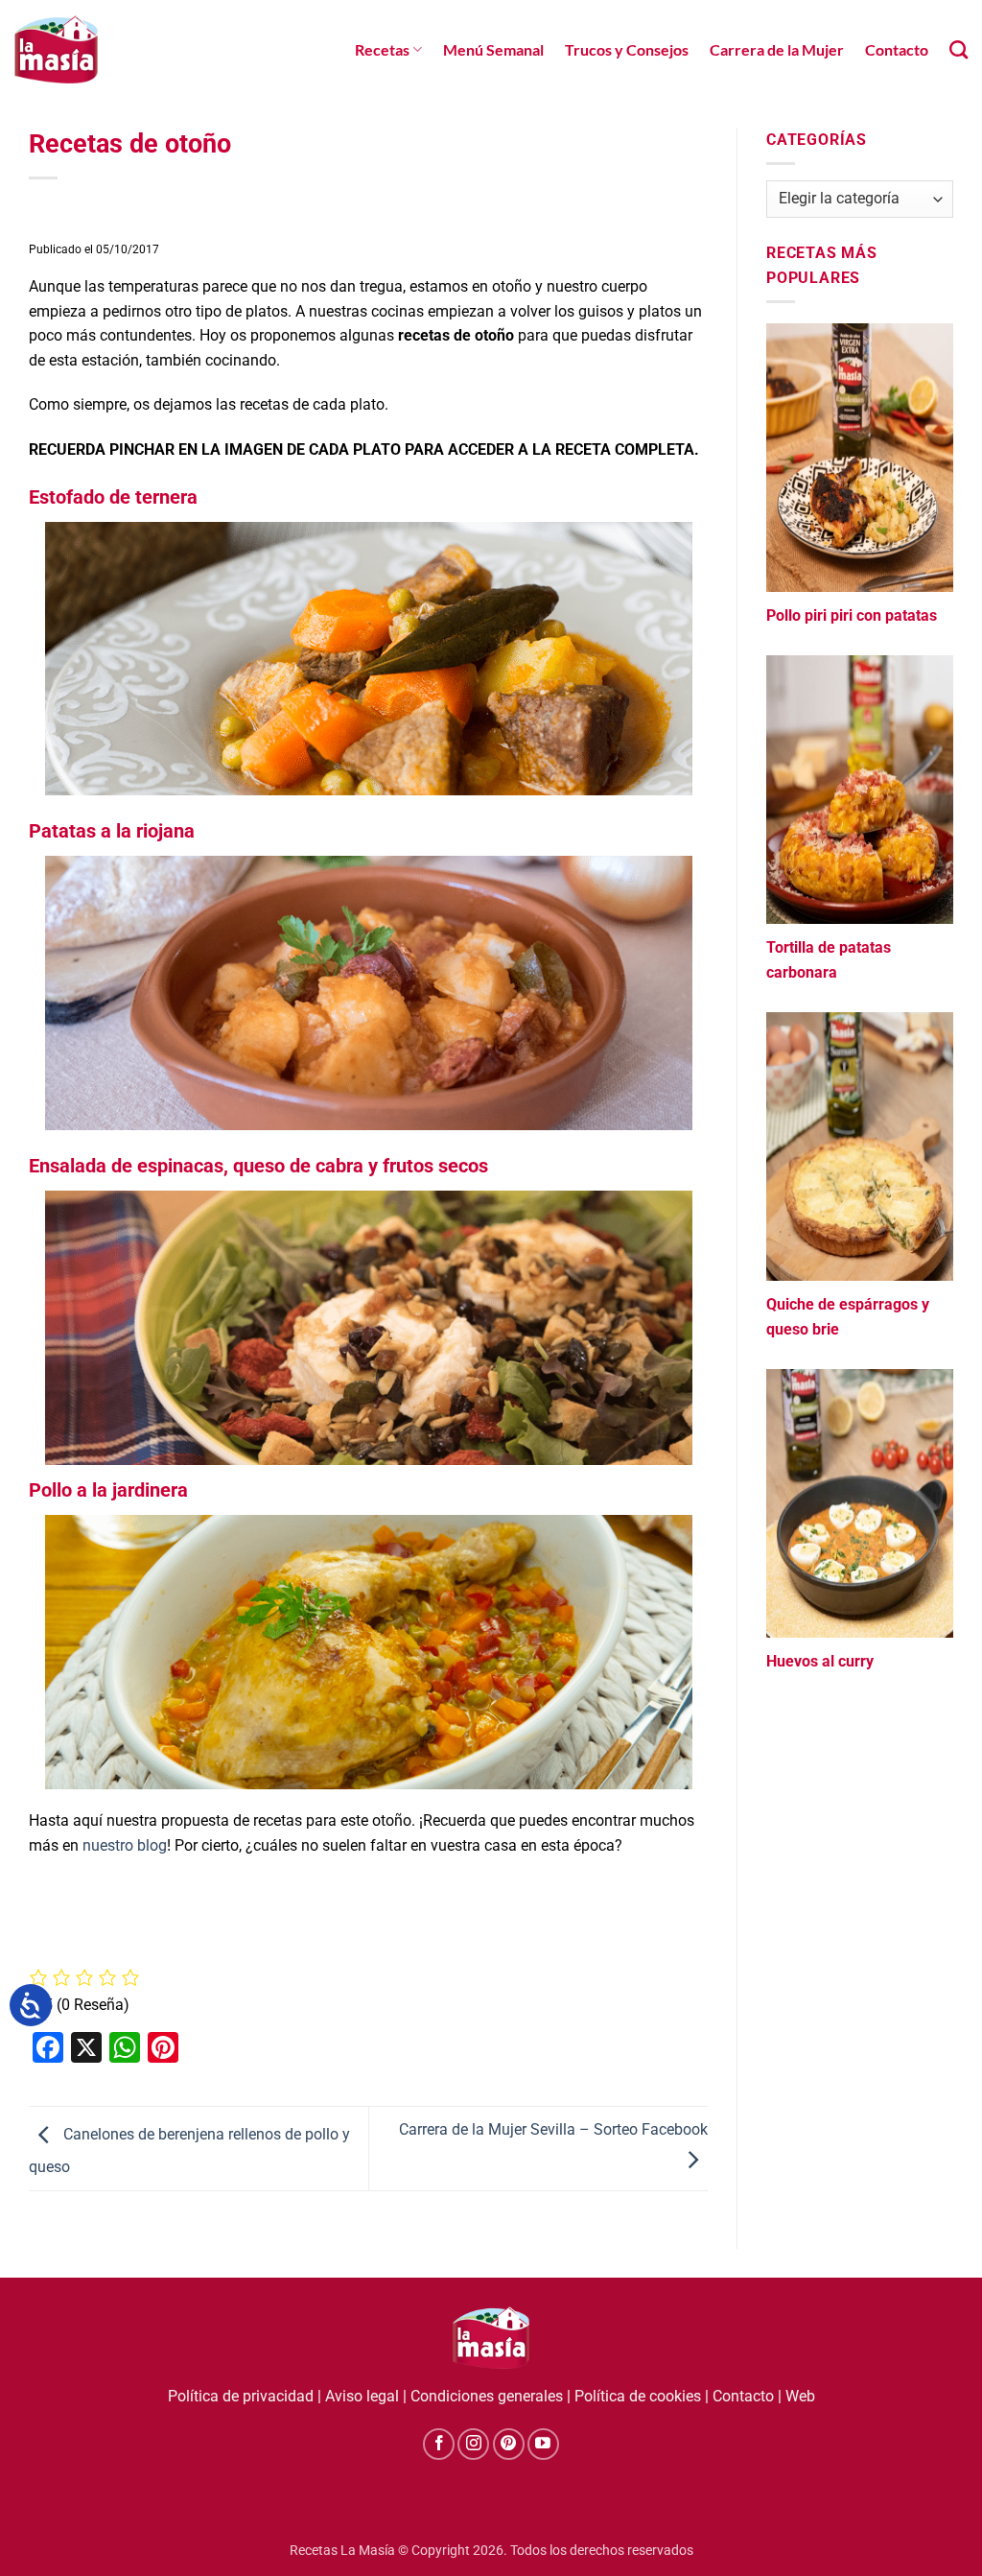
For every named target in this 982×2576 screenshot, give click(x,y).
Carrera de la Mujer (777, 49)
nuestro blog (125, 1845)
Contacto (897, 49)
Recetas (382, 49)
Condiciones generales (487, 2396)
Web (800, 2396)
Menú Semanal (493, 49)
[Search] (959, 49)
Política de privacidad (241, 2396)
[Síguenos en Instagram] (473, 2444)
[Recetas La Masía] (56, 49)
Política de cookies (638, 2396)
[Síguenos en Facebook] (439, 2444)
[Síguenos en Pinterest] (509, 2444)
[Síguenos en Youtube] (543, 2444)
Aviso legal (362, 2396)
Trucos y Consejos (627, 49)
